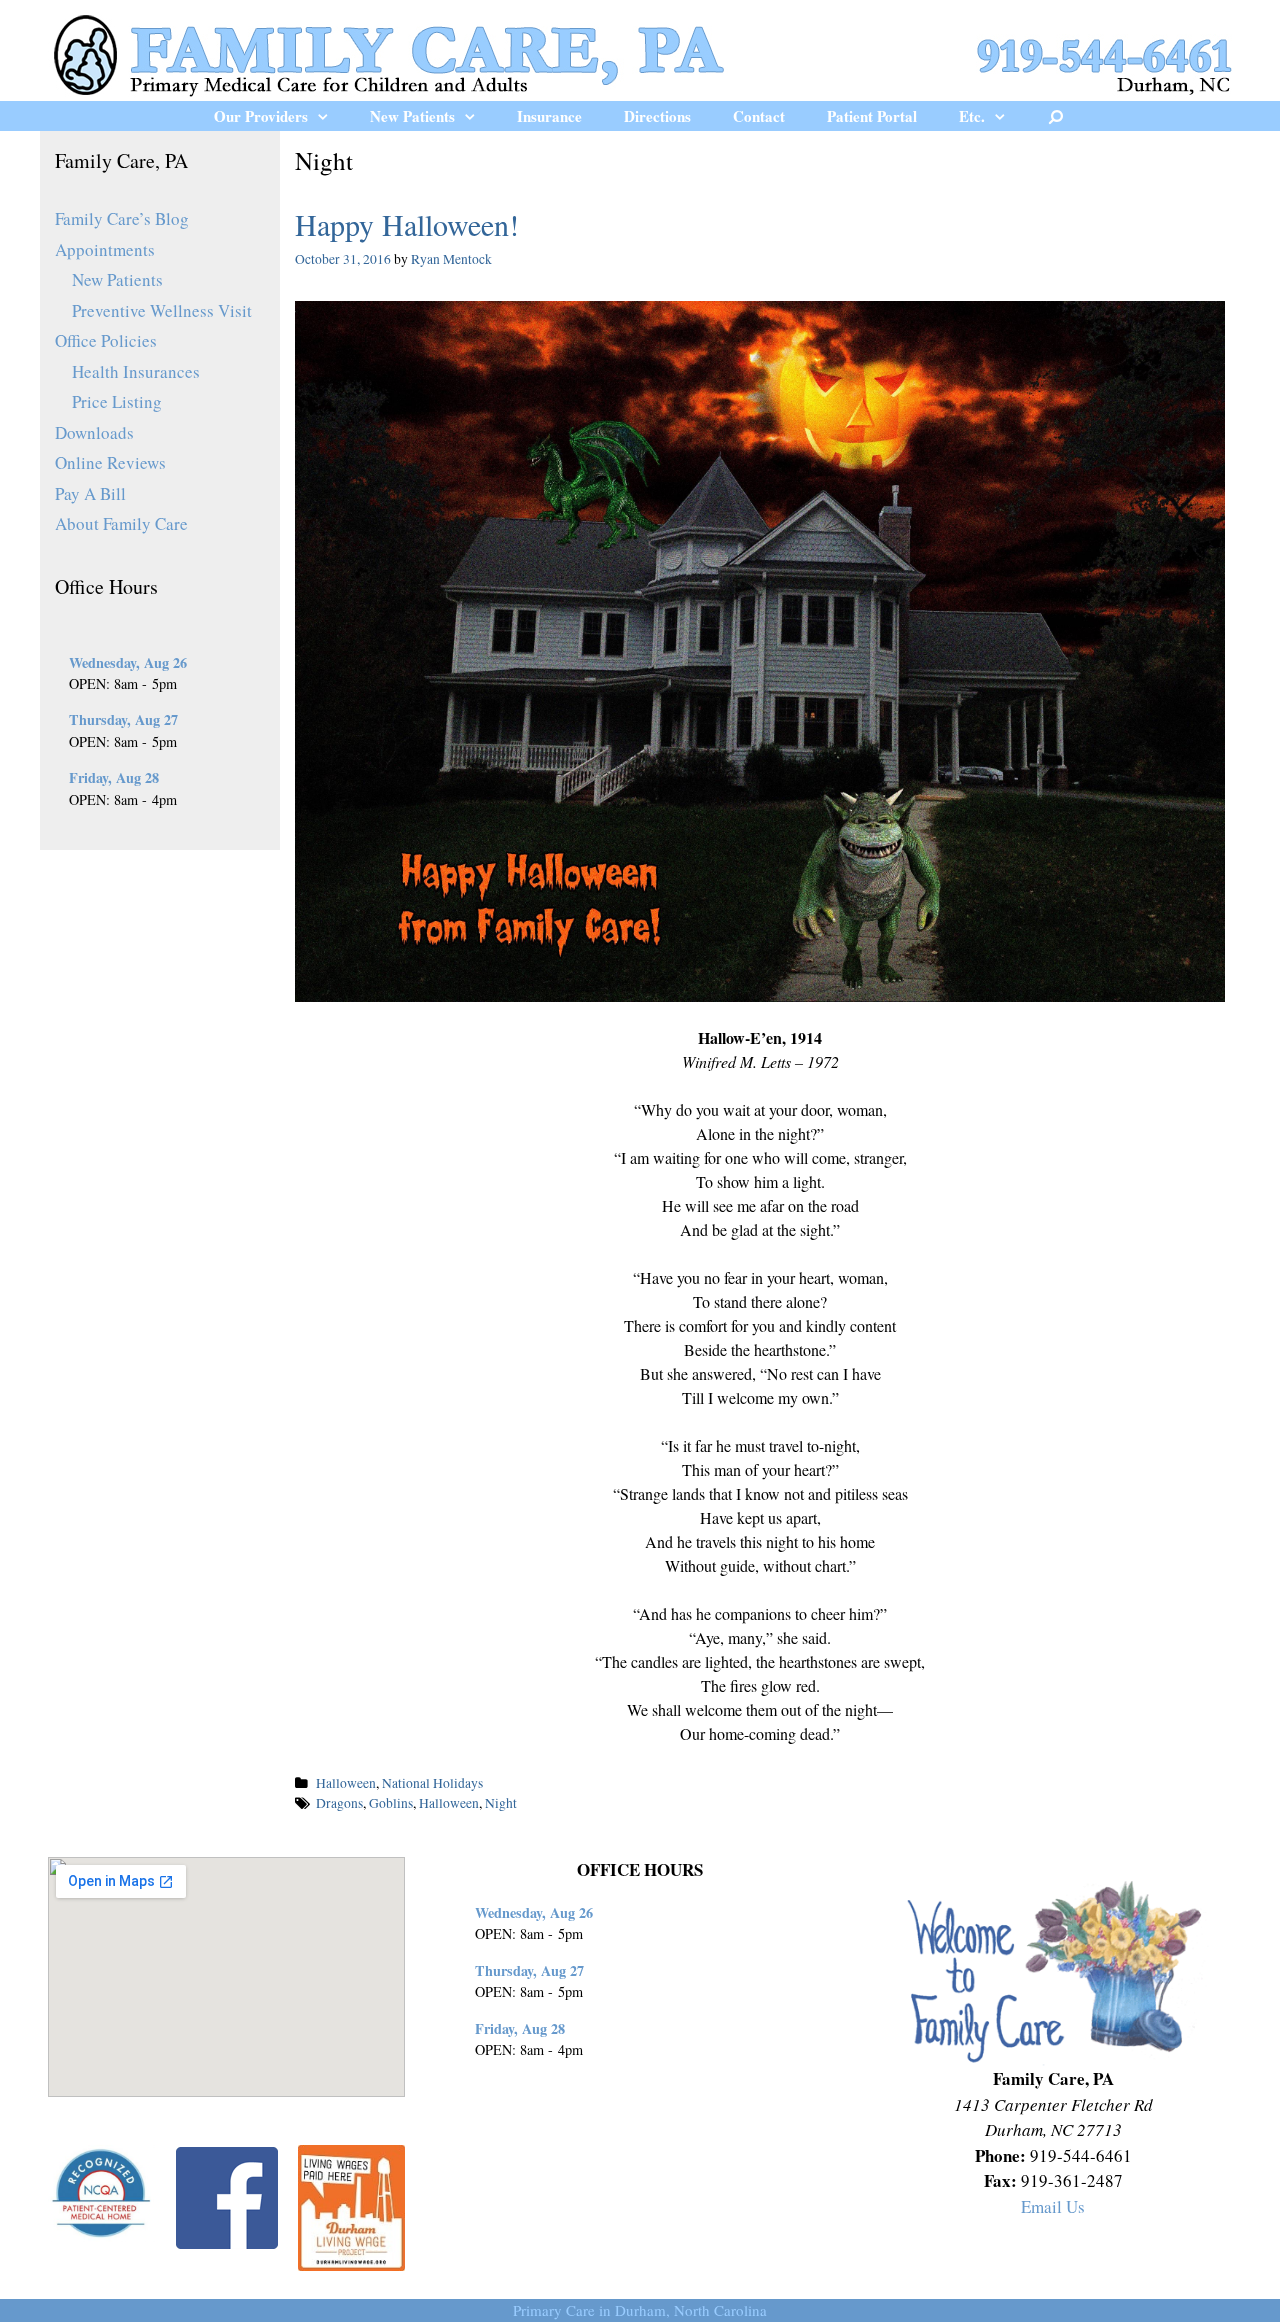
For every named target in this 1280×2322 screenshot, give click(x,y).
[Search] (1056, 116)
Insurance (549, 116)
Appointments (105, 249)
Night (501, 1803)
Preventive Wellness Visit (162, 310)
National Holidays (432, 1783)
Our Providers (261, 116)
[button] (328, 116)
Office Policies (106, 340)
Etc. (972, 116)
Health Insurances (136, 371)
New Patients (412, 116)
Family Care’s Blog (122, 218)
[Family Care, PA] (640, 52)
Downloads (94, 432)
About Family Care (121, 523)
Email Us (1053, 2206)
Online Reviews (110, 462)
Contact (759, 116)
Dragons (339, 1803)
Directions (657, 116)
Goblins (391, 1803)
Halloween (346, 1783)
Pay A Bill (90, 493)
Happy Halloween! (407, 224)
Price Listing (117, 401)
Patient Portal (872, 116)
